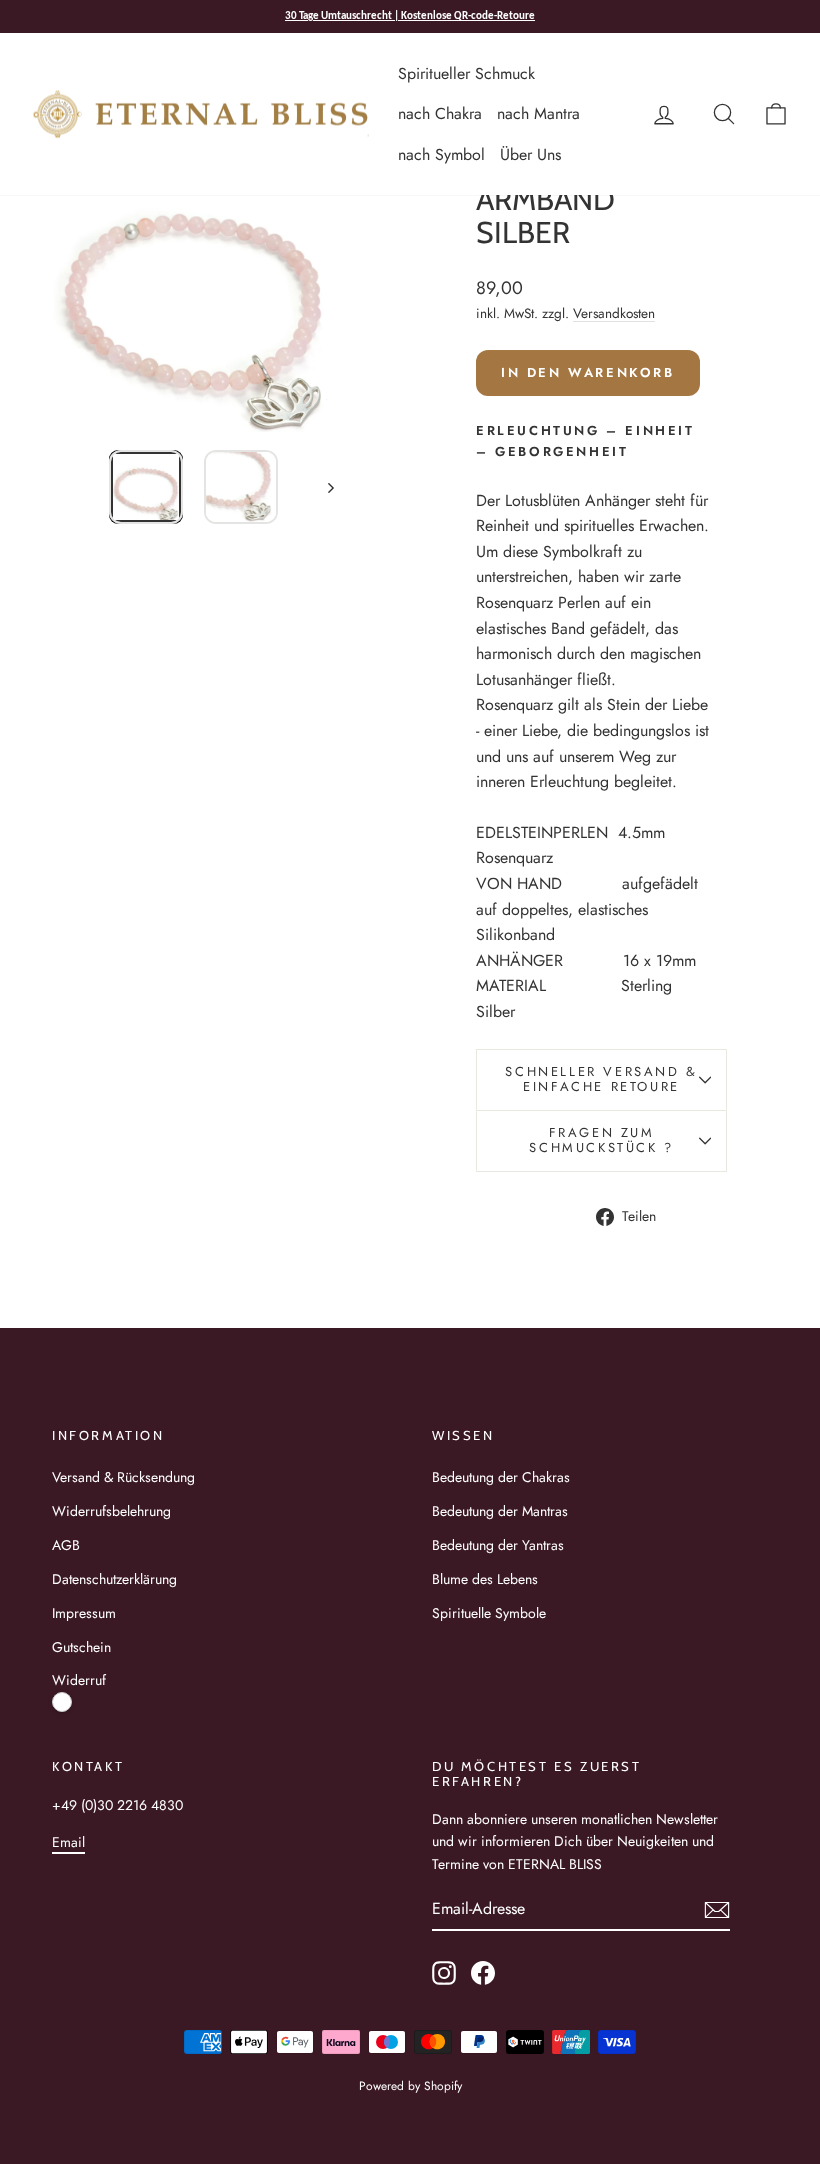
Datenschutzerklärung (114, 1579)
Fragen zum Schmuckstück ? (601, 1140)
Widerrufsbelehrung (111, 1511)
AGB (66, 1545)
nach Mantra (538, 113)
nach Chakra (440, 113)
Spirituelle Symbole (489, 1613)
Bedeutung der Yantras (498, 1545)
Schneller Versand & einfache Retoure (601, 1079)
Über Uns (530, 154)
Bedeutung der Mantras (500, 1511)
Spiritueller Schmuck (466, 73)
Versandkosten (614, 313)
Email (68, 1842)
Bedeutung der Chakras (501, 1477)
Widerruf (79, 1680)
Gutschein (81, 1647)
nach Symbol (441, 154)
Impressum (84, 1613)
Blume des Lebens (485, 1579)
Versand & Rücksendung (123, 1477)
